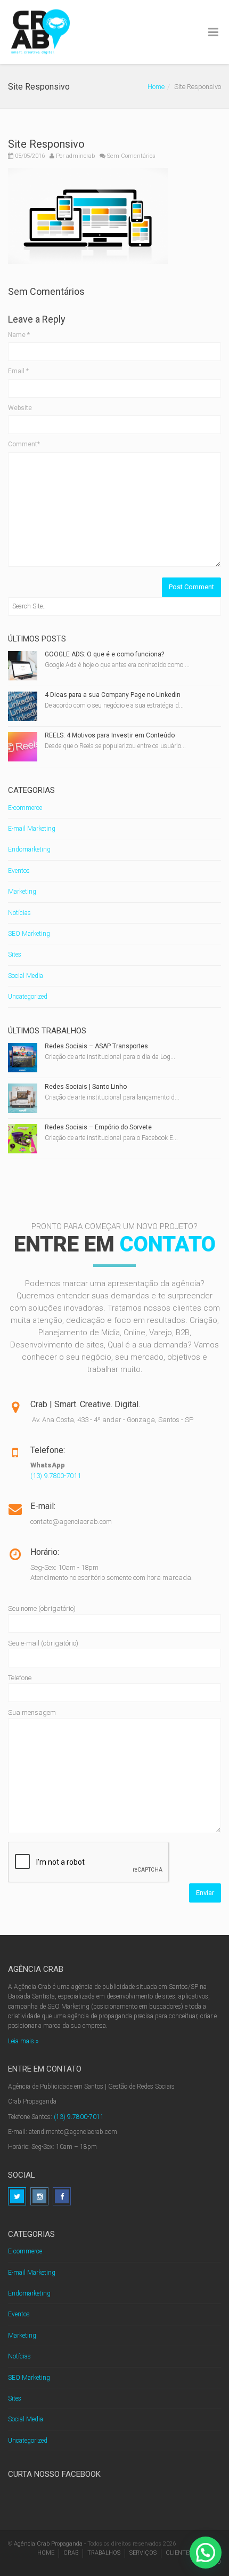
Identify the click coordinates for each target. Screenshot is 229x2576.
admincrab (80, 156)
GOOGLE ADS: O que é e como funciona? (104, 654)
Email (18, 371)
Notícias (19, 913)
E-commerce (25, 808)
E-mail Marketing (32, 829)
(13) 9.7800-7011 (56, 1476)
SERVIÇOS (143, 2553)
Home (156, 87)
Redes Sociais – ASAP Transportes (96, 1046)
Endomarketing (29, 849)
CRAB (71, 2553)
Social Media (26, 976)
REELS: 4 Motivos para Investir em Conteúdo (110, 735)
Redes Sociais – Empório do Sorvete (98, 1127)
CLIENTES (179, 2553)
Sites (15, 954)
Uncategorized (28, 997)
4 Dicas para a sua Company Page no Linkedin (113, 695)
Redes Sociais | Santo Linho (86, 1087)
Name (19, 335)
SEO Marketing (29, 934)
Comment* (24, 444)
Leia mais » (23, 2041)
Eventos (19, 871)
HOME (46, 2553)
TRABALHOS (104, 2553)
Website (20, 408)
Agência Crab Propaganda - (50, 2544)
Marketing (22, 892)
